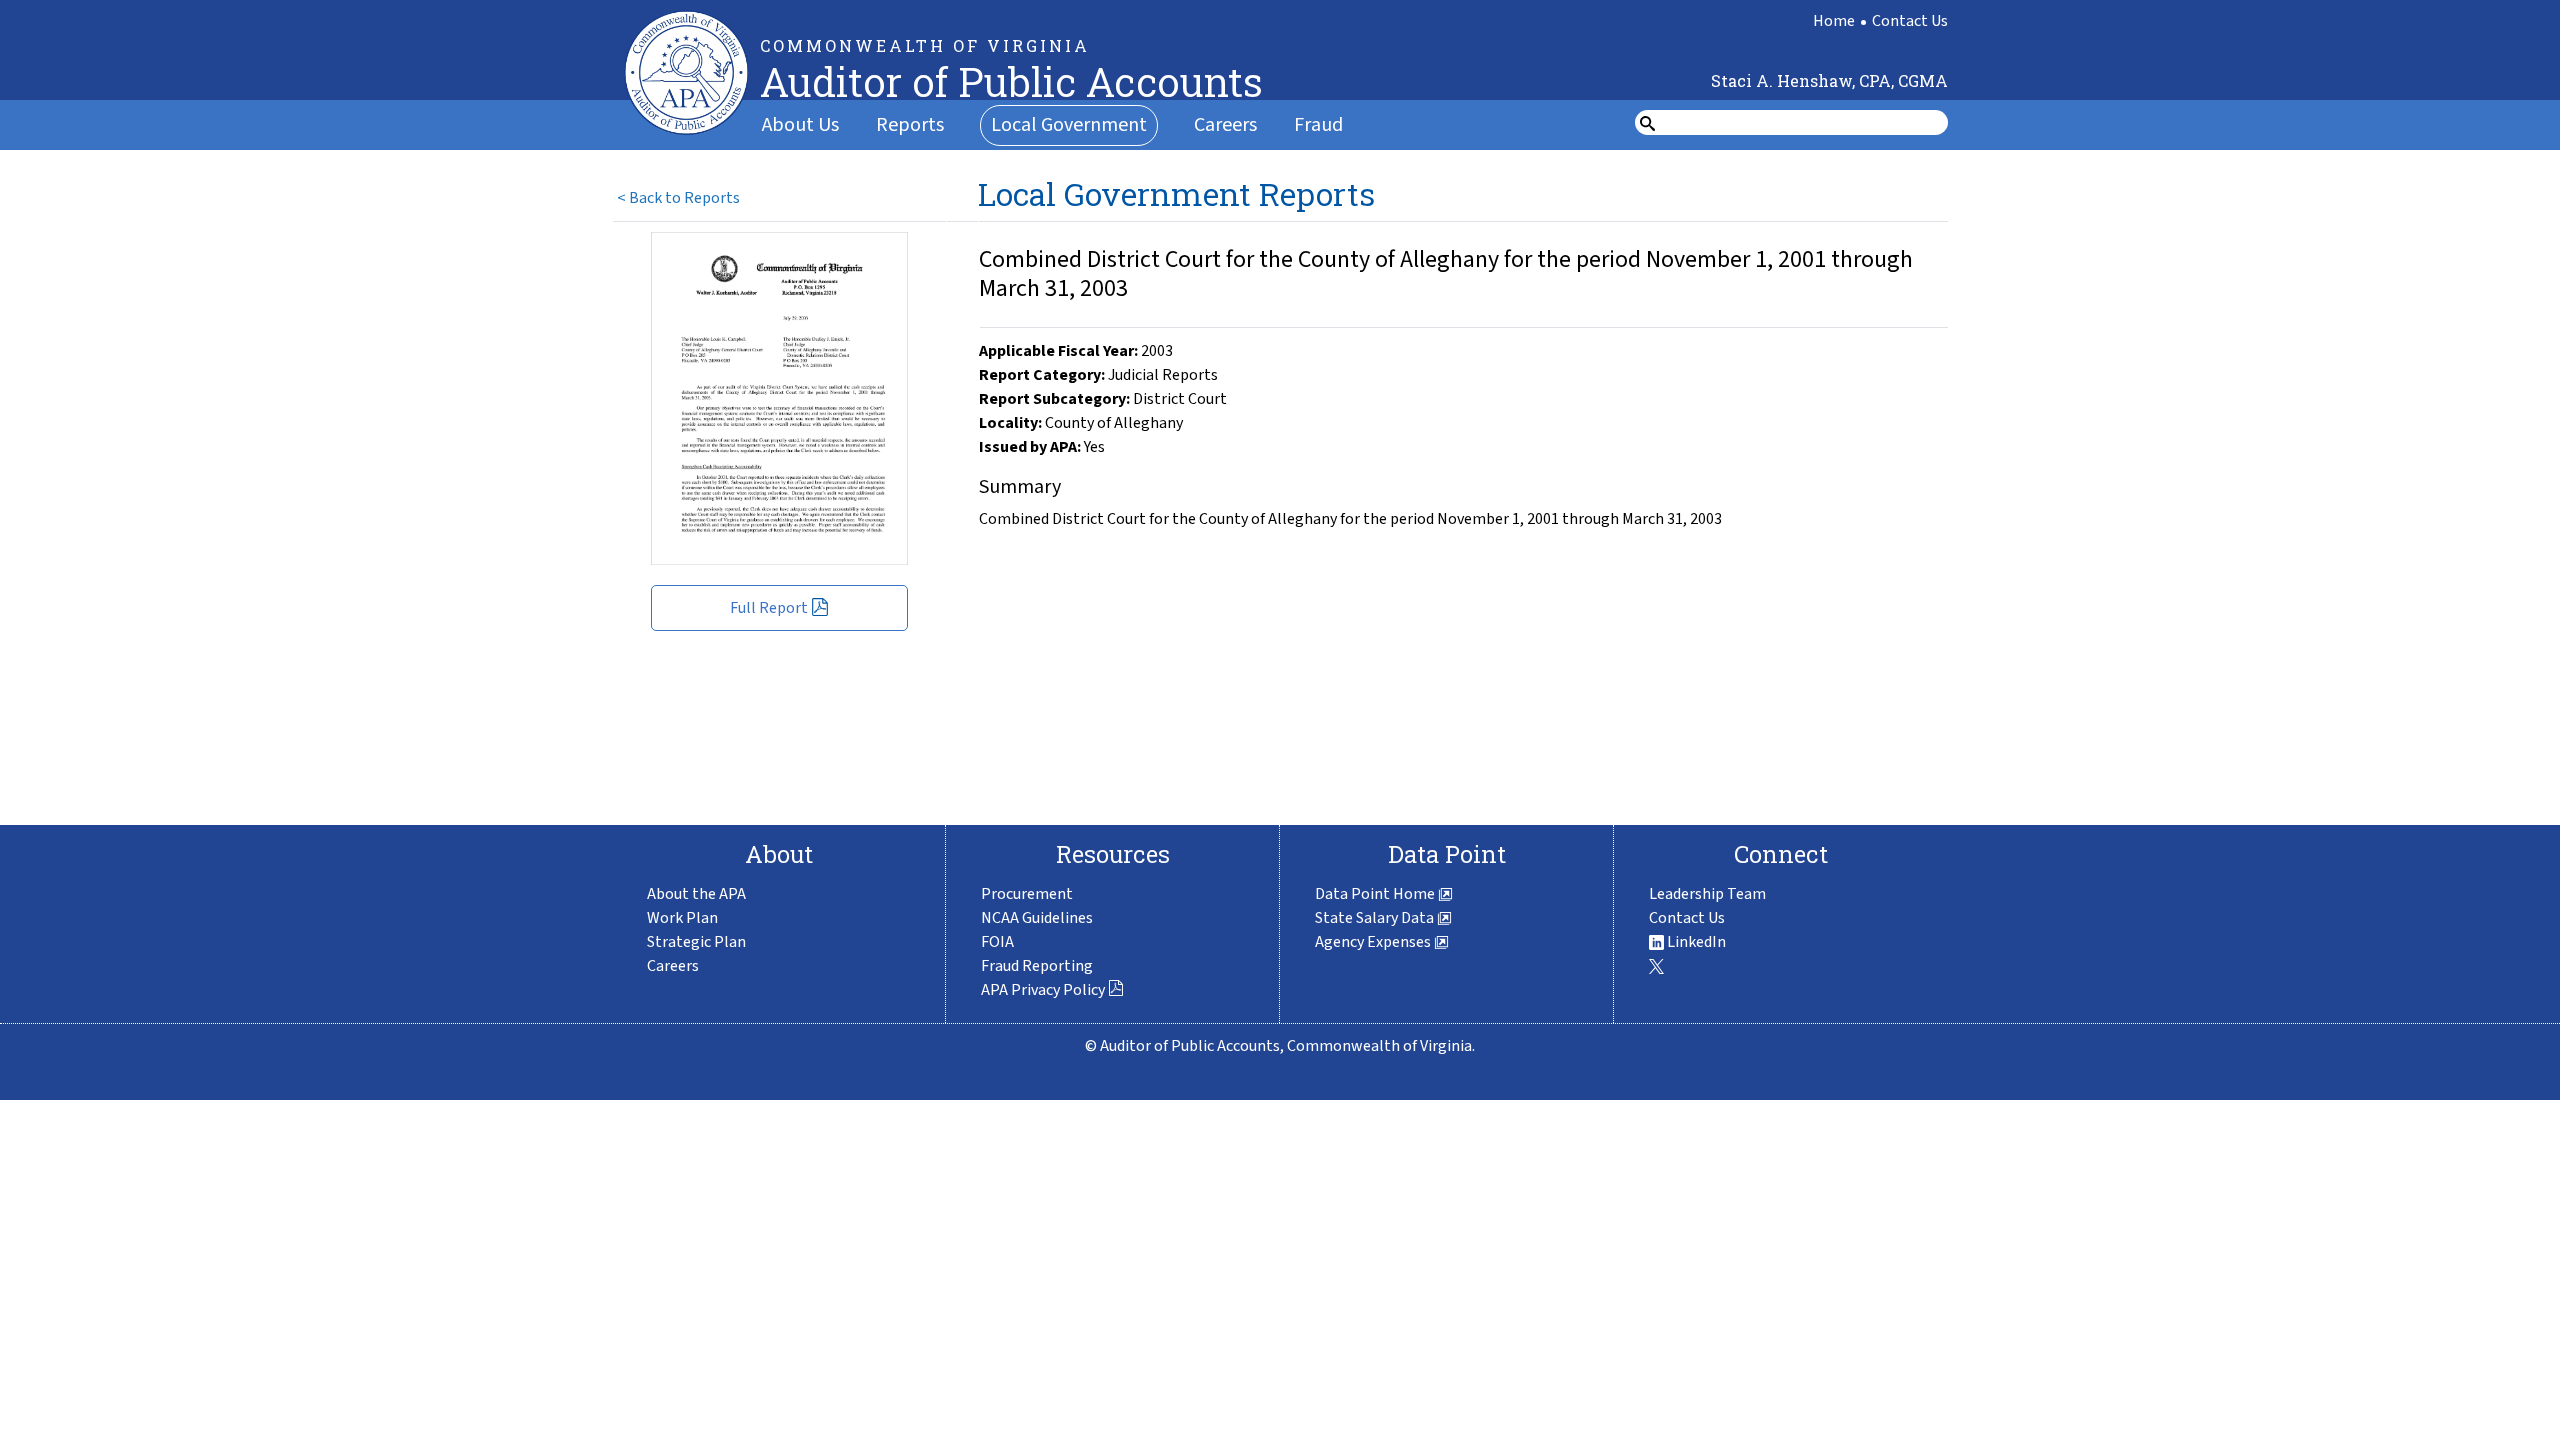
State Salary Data (1376, 918)
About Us (800, 125)
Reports (910, 125)
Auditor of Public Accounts (1011, 81)
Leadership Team (1707, 894)
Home (1834, 21)
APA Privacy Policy (1043, 990)
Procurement (1027, 894)
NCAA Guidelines (1037, 918)
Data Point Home (1376, 894)
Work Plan (682, 918)
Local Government (1069, 125)
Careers (1225, 125)
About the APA (696, 894)
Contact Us (1910, 21)
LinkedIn (1695, 942)
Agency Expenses (1374, 942)
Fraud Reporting (1037, 966)
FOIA (997, 942)
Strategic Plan (696, 942)
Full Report (769, 608)
